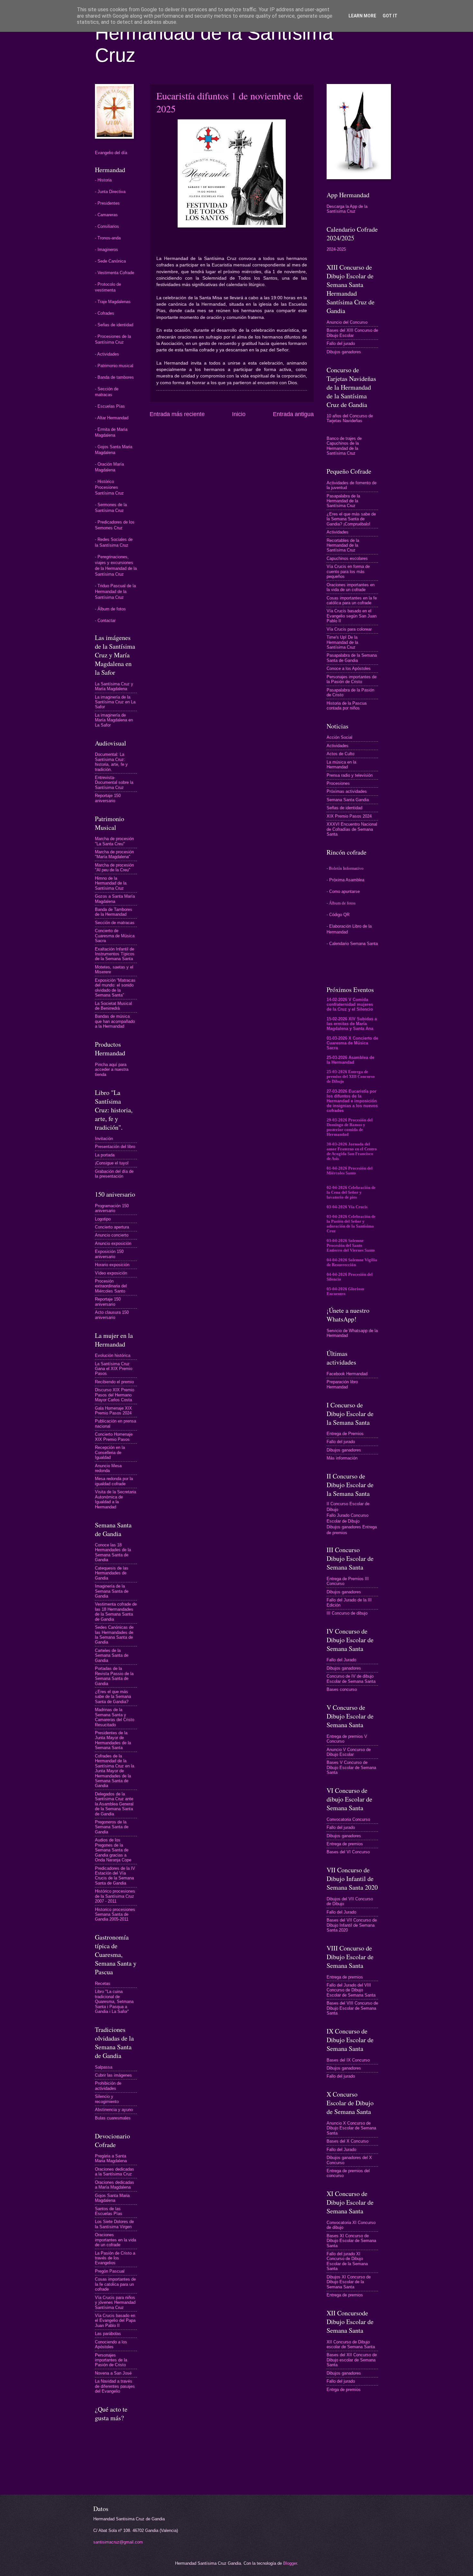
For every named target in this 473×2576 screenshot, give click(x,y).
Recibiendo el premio (114, 1382)
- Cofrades (105, 313)
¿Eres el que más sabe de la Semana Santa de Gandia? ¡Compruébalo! (351, 519)
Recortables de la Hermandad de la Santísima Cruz (343, 545)
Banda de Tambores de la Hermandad (114, 912)
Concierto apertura (112, 1227)
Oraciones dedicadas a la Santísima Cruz (115, 2172)
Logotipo (103, 1219)
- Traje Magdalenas (113, 302)
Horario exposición (112, 1265)
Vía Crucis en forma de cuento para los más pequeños (348, 571)
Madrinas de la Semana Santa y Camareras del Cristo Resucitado (115, 1717)
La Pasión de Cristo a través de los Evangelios (115, 2258)
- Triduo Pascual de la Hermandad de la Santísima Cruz (115, 592)
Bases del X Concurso (348, 2141)
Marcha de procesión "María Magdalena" (114, 854)
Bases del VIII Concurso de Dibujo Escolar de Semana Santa (352, 2008)
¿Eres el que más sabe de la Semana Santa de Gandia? (113, 1697)
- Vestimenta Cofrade (115, 273)
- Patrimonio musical (114, 366)
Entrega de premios (345, 1844)
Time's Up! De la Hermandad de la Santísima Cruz (342, 642)
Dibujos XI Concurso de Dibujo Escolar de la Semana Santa (349, 2282)
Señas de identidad (344, 808)
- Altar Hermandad (112, 418)
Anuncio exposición (113, 1243)
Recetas (103, 1983)
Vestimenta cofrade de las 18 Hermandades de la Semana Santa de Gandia (116, 1612)
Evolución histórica (113, 1355)
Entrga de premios (344, 2390)
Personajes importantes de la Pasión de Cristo (111, 2360)
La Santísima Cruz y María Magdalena (114, 686)
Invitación (104, 1139)
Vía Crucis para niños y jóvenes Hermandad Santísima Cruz (115, 2303)
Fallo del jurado (341, 343)
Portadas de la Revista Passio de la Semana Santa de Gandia (114, 1676)
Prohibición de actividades (108, 2086)
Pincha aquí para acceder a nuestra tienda (112, 1070)
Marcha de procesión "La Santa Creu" (114, 841)
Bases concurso (342, 1689)
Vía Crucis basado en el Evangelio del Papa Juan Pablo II (115, 2321)
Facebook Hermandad (347, 1374)
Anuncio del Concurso (347, 322)
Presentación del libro (115, 1147)
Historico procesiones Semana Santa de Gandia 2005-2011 (115, 1914)
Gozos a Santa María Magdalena (115, 899)
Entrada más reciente (177, 414)
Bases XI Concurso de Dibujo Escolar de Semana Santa (351, 2241)
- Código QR (338, 915)
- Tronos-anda (108, 238)
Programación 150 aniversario (112, 1208)
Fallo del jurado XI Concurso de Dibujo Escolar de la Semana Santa (347, 2261)
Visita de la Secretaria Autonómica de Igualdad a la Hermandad (116, 1499)
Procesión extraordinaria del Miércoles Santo (111, 1286)
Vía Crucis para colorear (349, 629)
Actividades (338, 532)
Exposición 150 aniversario (109, 1254)
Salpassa (104, 2067)
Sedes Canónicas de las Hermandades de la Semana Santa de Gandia (114, 1635)
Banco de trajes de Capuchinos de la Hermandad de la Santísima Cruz (344, 446)
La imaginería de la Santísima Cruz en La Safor (115, 702)
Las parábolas (108, 2334)
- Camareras (106, 215)
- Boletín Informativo (345, 868)
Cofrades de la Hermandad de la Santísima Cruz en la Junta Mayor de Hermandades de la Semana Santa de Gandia (115, 1771)
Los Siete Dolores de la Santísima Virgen (114, 2224)
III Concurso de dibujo (347, 1613)
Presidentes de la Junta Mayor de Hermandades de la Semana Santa (113, 1740)
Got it (390, 16)
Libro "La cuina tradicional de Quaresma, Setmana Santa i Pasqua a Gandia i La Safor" (114, 2001)
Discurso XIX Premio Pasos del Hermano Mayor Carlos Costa (115, 1395)
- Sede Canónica (110, 261)
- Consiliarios (107, 226)
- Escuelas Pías (110, 406)
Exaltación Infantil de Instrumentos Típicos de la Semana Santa (115, 954)
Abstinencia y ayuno (114, 2110)
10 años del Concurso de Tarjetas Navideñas (350, 418)
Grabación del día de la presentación (114, 1174)
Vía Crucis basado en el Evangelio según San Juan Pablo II (352, 616)
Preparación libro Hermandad (342, 1384)
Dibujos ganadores (344, 352)
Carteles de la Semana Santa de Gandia (112, 1655)
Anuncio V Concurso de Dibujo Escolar (349, 1752)
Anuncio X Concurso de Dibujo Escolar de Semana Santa (351, 2128)
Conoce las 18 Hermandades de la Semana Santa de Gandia (113, 1552)
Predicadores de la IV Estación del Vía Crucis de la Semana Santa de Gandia (115, 1876)
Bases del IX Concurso (348, 2060)
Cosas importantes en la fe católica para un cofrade (352, 600)
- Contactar (105, 621)
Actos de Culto (340, 754)
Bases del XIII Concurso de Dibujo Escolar (352, 333)
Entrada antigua (293, 414)
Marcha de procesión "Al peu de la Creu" (114, 867)
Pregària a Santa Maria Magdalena (111, 2158)
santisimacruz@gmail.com (118, 2542)
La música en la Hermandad (341, 764)
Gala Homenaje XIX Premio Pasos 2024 (113, 1411)
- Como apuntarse (343, 891)
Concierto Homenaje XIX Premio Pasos (114, 1437)
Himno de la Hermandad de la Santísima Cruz (111, 883)
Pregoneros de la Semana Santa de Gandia (112, 1827)
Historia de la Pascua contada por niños (347, 706)
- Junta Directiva (110, 192)
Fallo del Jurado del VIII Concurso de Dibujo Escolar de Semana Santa (351, 1990)
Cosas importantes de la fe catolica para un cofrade (115, 2284)
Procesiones (338, 783)
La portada (105, 1155)
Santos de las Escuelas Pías (109, 2211)
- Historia (103, 180)
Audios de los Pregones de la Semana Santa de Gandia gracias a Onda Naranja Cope (113, 1850)
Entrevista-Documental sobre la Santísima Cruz (114, 783)
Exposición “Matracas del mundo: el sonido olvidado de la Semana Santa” (115, 988)
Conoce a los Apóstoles (349, 668)
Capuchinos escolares (347, 558)
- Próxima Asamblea (345, 880)
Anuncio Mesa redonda (108, 1468)
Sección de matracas (115, 923)
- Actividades (107, 354)
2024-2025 (336, 249)
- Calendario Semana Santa (352, 944)
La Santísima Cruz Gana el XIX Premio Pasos (114, 1369)
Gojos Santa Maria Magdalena (112, 2198)
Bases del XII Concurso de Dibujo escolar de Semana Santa (352, 2360)
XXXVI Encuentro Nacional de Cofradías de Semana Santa (352, 829)
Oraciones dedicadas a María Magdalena (115, 2185)
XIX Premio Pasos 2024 (349, 816)
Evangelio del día (111, 153)
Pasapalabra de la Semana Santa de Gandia (352, 658)
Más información (342, 1458)
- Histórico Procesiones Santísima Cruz (109, 487)
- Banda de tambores (114, 377)
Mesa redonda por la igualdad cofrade (114, 1481)
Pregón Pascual (110, 2271)
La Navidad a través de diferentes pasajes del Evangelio (115, 2386)
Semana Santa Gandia (348, 800)
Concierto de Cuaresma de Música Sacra (115, 936)
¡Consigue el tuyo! (112, 1163)
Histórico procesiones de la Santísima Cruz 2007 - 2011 (115, 1896)
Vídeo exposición (111, 1273)
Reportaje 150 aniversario (108, 798)
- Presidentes (107, 203)
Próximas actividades (347, 791)
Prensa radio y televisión (350, 775)
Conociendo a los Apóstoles (111, 2344)
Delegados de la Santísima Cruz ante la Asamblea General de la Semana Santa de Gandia (114, 1804)
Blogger (290, 2563)
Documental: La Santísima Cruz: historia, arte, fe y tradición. (111, 762)
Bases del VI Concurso (348, 1852)
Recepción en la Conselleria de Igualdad (110, 1452)
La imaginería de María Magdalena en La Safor (114, 720)
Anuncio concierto (112, 1235)
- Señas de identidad (114, 325)
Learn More (362, 16)
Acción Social (339, 737)
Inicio (239, 414)
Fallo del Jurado (341, 1660)
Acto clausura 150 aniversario (112, 1315)
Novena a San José (113, 2373)
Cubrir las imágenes (113, 2075)
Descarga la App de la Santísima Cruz (347, 209)
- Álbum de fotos (110, 609)
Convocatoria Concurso (348, 1819)
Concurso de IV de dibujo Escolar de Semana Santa (351, 1679)
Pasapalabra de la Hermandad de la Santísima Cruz (343, 501)
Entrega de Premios (345, 1434)
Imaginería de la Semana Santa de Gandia (112, 1591)
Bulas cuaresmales (113, 2118)
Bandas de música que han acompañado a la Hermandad (115, 1021)
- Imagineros (107, 250)
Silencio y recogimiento (107, 2099)
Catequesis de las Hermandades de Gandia (112, 1573)
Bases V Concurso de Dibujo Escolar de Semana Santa (351, 1767)
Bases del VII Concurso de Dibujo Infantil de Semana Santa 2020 (352, 1925)
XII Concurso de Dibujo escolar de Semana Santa (351, 2344)
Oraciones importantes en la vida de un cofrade (116, 2240)
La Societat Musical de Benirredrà (113, 1006)
